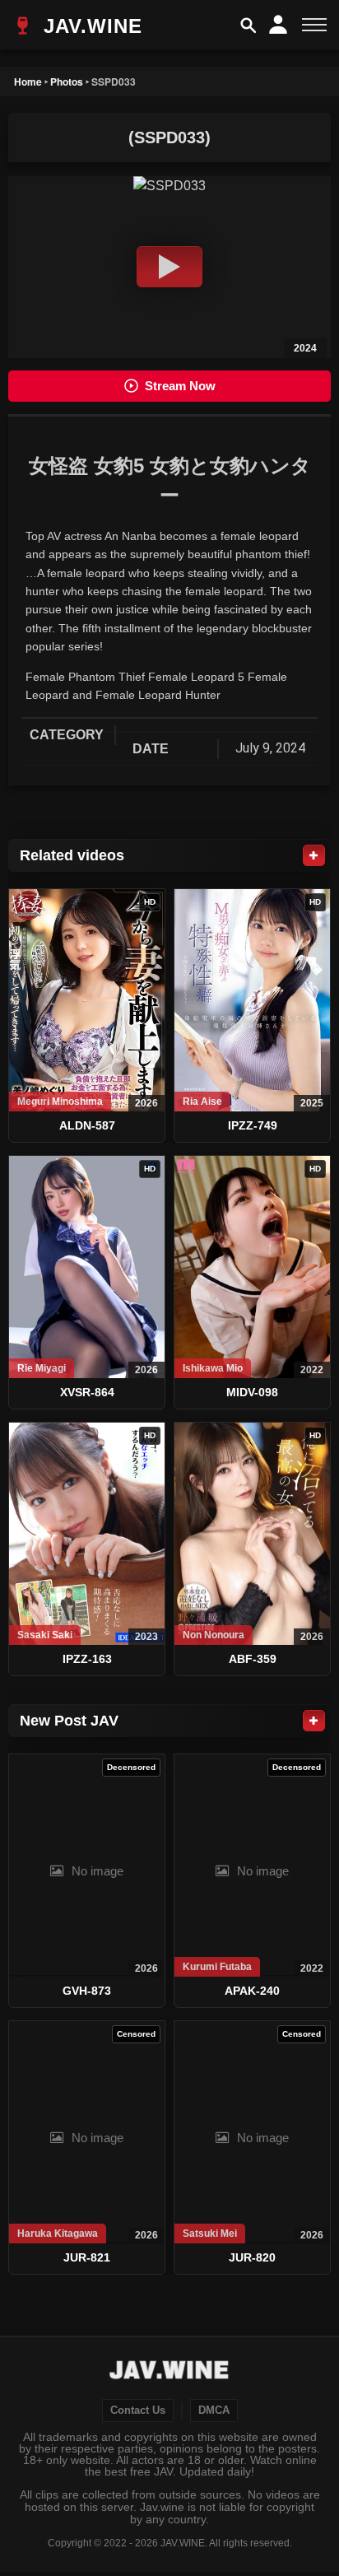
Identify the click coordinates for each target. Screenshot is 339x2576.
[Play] (169, 267)
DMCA (214, 2411)
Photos (67, 82)
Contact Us (138, 2411)
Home (28, 82)
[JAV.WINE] (170, 2372)
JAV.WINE (90, 26)
